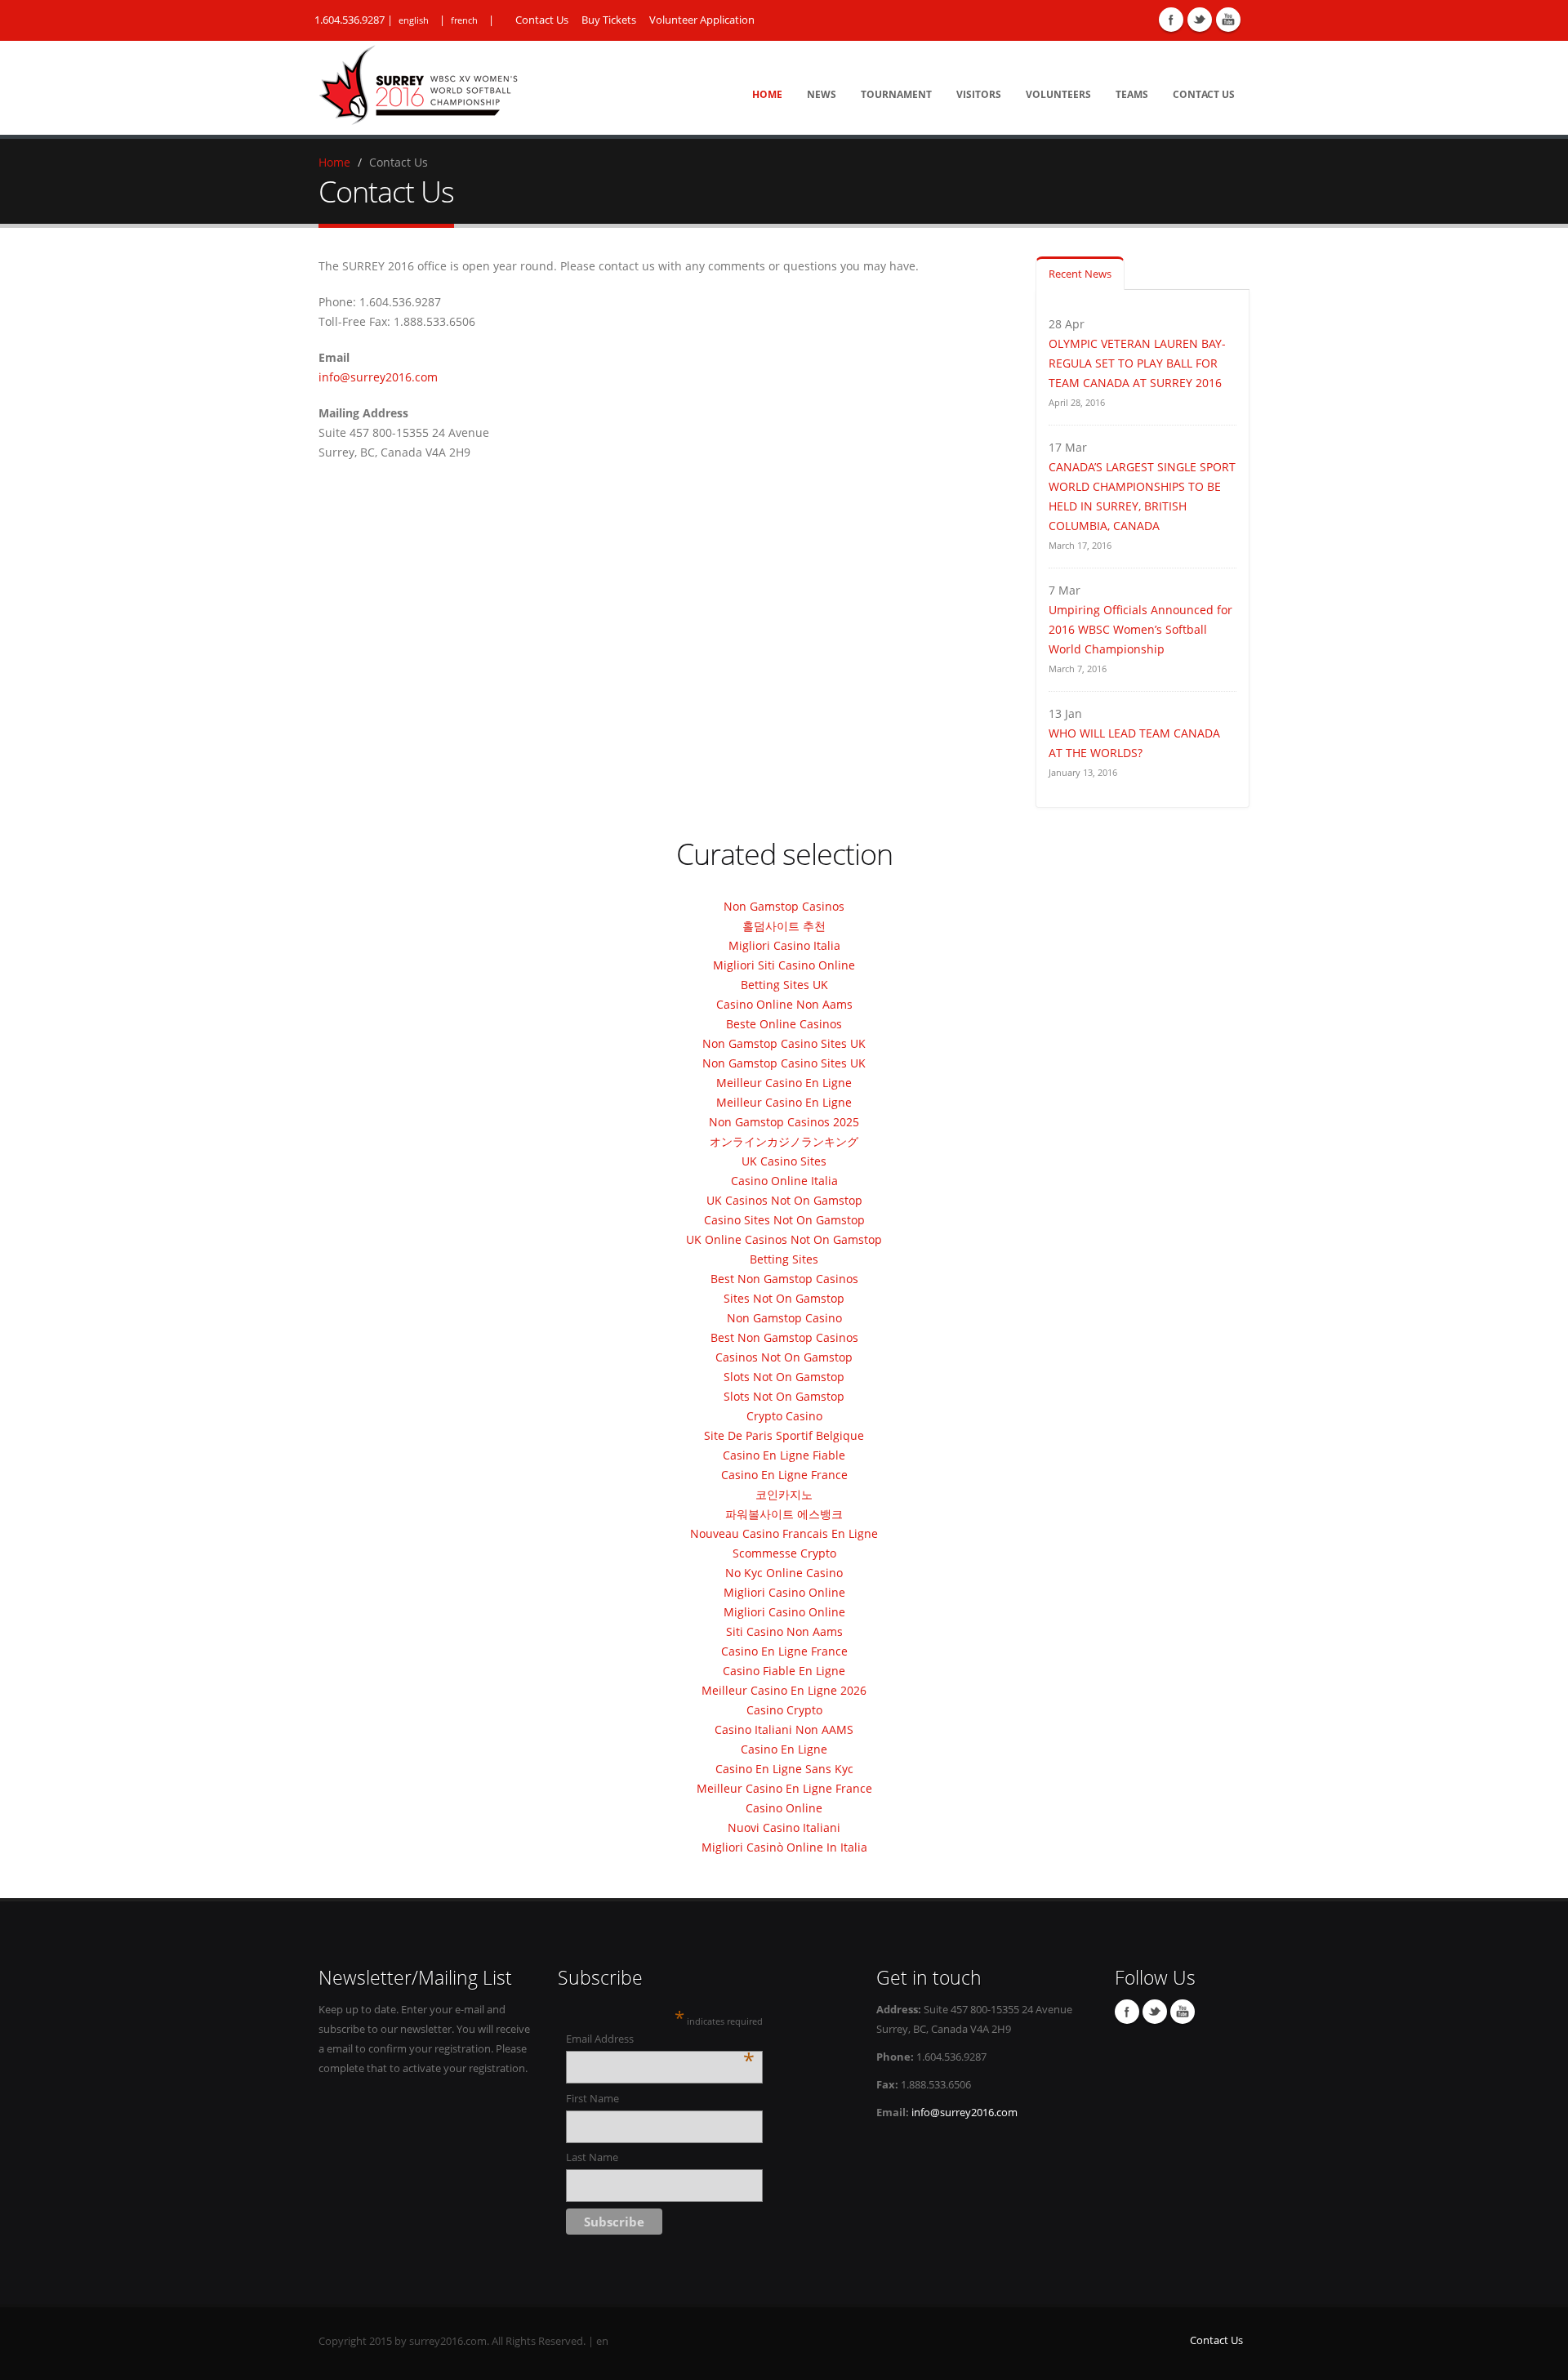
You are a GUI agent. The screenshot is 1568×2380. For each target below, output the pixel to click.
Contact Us (542, 20)
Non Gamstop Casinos (784, 906)
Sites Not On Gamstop (784, 1298)
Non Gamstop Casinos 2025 (784, 1122)
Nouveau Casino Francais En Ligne (784, 1533)
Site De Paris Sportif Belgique (784, 1435)
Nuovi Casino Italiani (784, 1827)
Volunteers (1058, 94)
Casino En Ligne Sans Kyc (784, 1769)
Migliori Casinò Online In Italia (784, 1847)
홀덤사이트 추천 (784, 926)
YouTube (1228, 20)
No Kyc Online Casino (784, 1573)
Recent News (1080, 274)
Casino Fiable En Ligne (784, 1671)
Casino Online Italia (784, 1181)
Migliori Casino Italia (784, 945)
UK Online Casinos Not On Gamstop (784, 1239)
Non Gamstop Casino (784, 1318)
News (822, 94)
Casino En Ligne (784, 1749)
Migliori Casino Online (784, 1592)
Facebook (1171, 20)
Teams (1132, 94)
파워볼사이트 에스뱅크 (784, 1514)
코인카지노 (784, 1494)
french (464, 20)
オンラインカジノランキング (784, 1141)
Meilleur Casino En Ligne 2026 (784, 1690)
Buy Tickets (609, 20)
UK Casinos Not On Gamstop (784, 1200)
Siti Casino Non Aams (784, 1631)
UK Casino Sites (784, 1161)
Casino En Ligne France (784, 1475)
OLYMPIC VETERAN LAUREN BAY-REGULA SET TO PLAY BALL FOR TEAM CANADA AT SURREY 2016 (1137, 363)
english (414, 20)
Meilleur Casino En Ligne (784, 1083)
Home (767, 94)
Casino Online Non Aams (784, 1004)
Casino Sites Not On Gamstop (784, 1220)
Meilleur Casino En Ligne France (784, 1788)
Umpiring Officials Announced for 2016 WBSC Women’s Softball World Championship (1140, 629)
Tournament (896, 94)
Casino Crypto (784, 1710)
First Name (592, 2099)
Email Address (660, 2040)
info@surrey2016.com (378, 377)
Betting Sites (784, 1259)
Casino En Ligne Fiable (784, 1455)
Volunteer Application (702, 20)
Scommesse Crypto (784, 1553)
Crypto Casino (784, 1416)
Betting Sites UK (784, 985)
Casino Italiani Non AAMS (784, 1729)
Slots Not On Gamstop (784, 1377)
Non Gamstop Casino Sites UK (784, 1043)
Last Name (592, 2157)
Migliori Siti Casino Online (784, 965)
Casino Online (784, 1808)
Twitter (1200, 20)
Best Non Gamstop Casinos (784, 1279)
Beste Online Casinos (784, 1024)
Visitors (979, 94)
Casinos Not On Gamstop (784, 1357)
